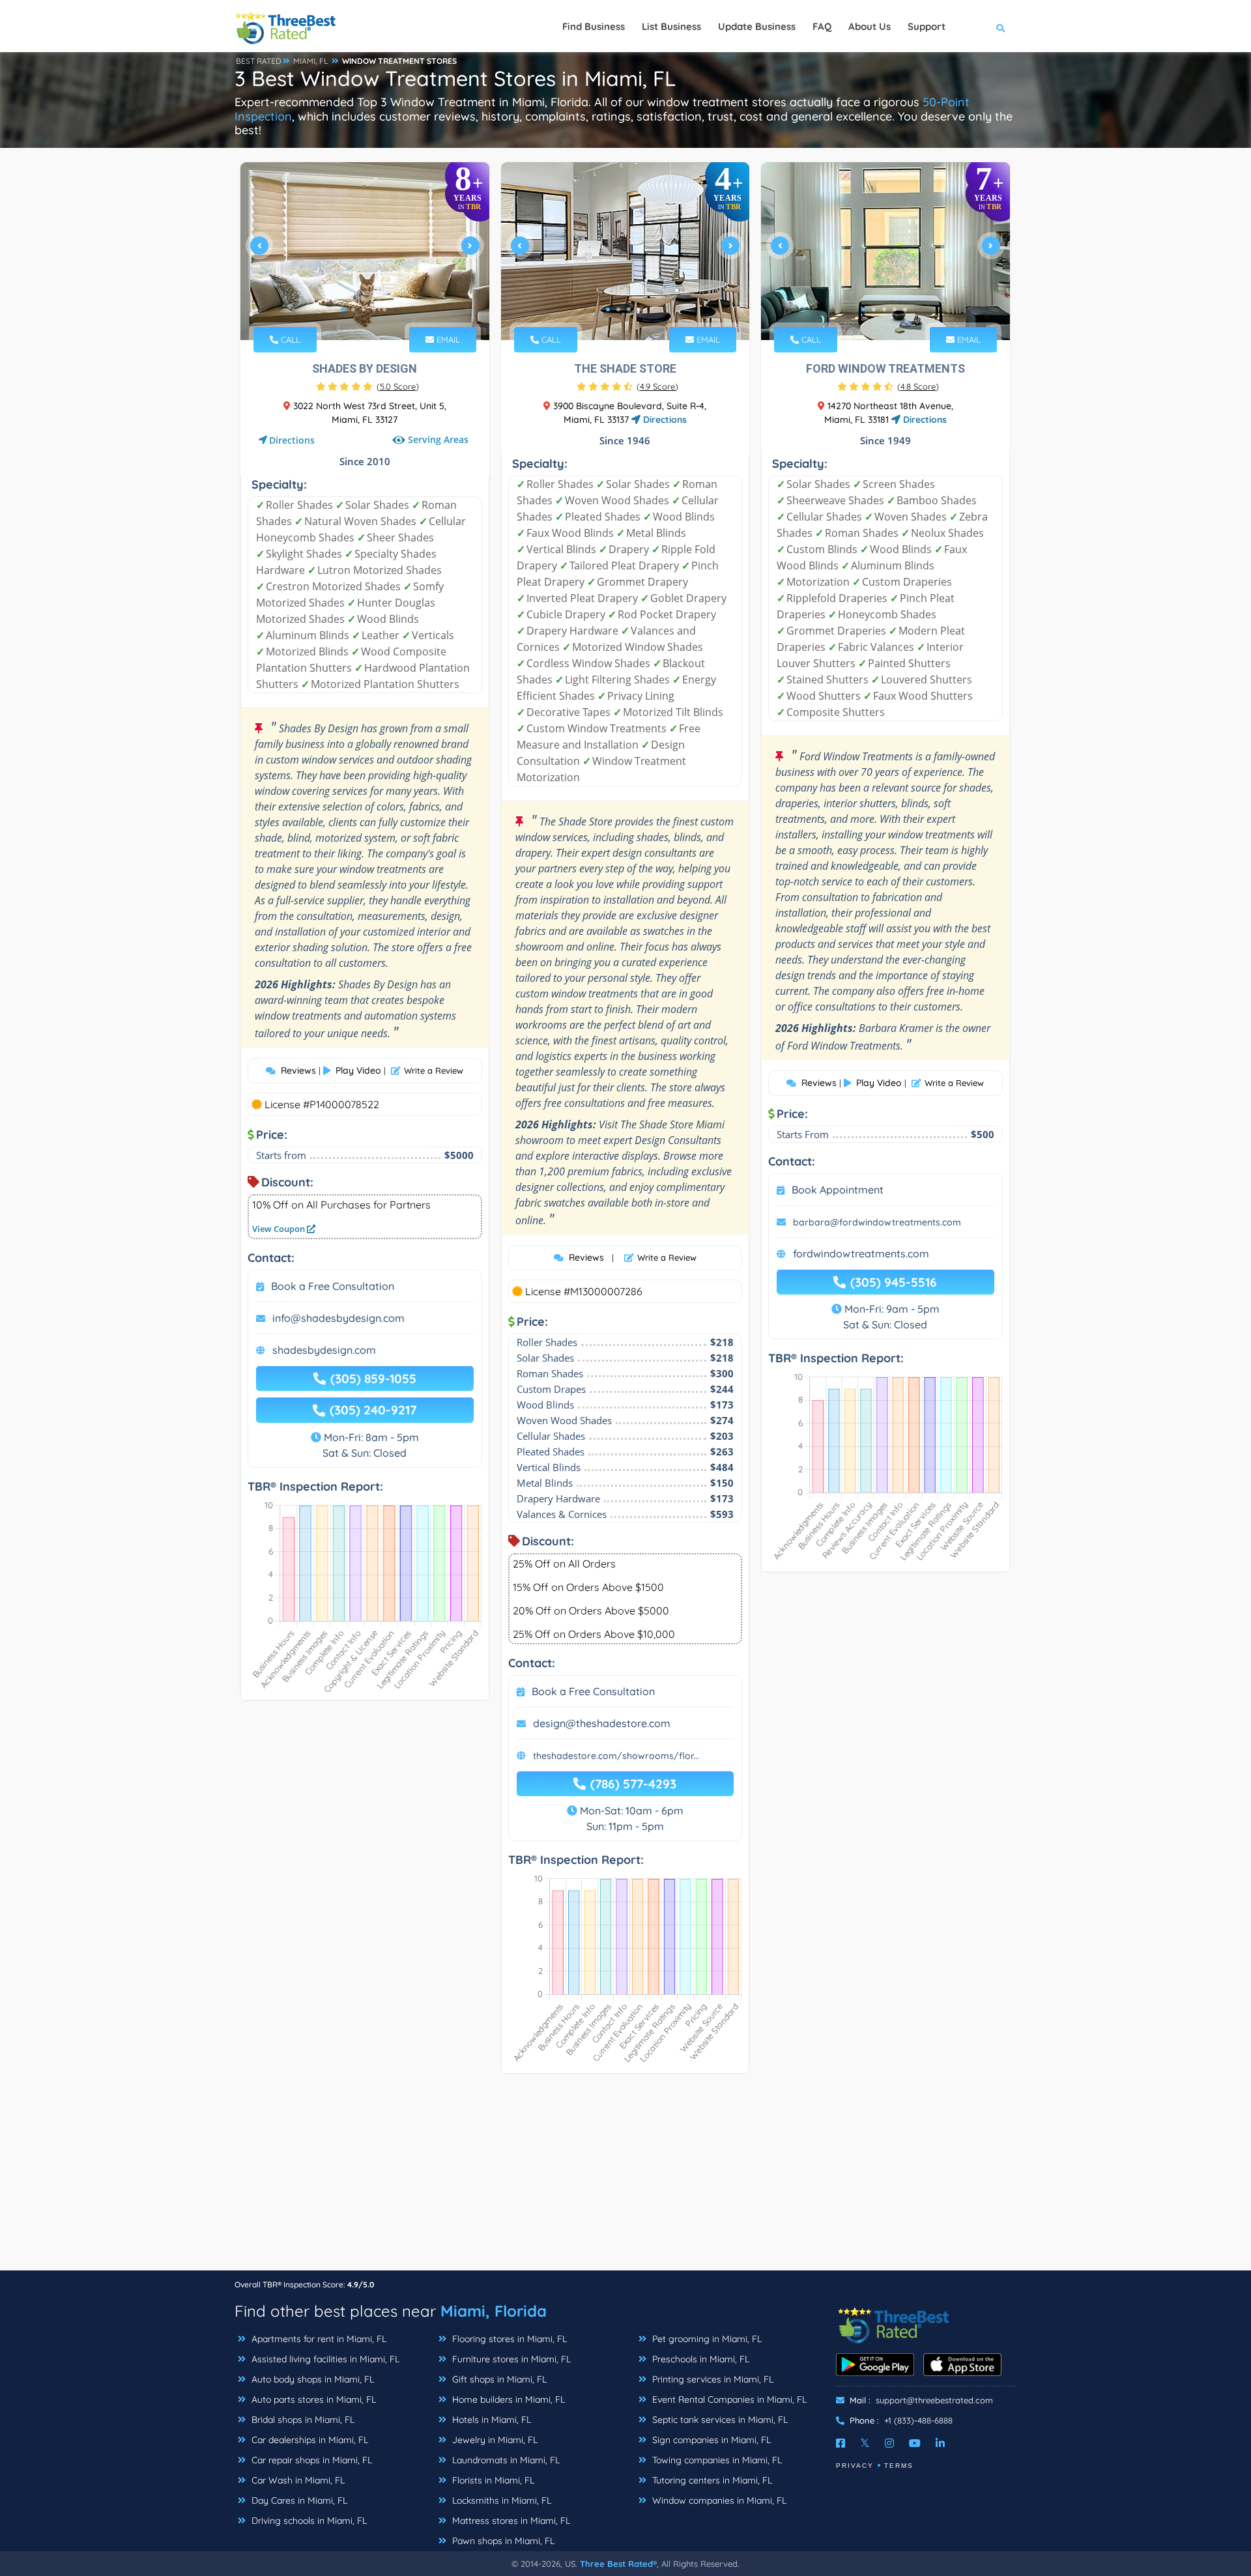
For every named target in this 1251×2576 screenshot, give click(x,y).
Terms (899, 2466)
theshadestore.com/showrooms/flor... (616, 1756)
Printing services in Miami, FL (712, 2379)
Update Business (757, 26)
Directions (292, 440)
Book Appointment (838, 1190)
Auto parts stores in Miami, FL (312, 2399)
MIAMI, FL (311, 61)
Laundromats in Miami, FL (505, 2460)
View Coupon (280, 1229)
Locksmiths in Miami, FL (500, 2500)
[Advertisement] (625, 2179)
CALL (289, 339)
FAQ (822, 26)
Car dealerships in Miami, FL (309, 2440)
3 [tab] (364, 309)
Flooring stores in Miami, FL (508, 2339)
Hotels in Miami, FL (490, 2420)
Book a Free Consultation (333, 1286)
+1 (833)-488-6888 (918, 2420)
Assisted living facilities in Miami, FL (324, 2359)
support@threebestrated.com (934, 2400)
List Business (671, 26)
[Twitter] (865, 2443)
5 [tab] (384, 309)
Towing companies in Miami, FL (716, 2460)
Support (927, 26)
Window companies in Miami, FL (718, 2500)
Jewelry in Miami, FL (494, 2440)
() (398, 386)
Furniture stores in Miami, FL (510, 2359)
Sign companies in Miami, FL (710, 2440)
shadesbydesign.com (324, 1350)
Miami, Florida (494, 2311)
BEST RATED (259, 61)
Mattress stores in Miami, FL (510, 2521)
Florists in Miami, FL (492, 2480)
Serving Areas (438, 440)
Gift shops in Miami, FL (498, 2379)
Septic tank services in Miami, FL (719, 2420)
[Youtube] (915, 2443)
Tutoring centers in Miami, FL (711, 2480)
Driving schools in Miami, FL (308, 2521)
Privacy (855, 2466)
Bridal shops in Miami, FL (302, 2420)
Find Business (594, 26)
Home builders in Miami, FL (507, 2399)
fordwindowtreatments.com (861, 1253)
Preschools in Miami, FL (699, 2359)
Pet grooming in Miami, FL (706, 2339)
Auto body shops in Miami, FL (311, 2379)
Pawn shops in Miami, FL (502, 2541)
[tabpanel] (365, 251)
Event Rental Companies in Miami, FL (728, 2399)
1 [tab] (343, 309)
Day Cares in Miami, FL (298, 2500)
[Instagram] (889, 2443)
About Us (870, 26)
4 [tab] (374, 309)
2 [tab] (353, 309)
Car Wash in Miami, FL (297, 2480)
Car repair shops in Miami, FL (310, 2460)
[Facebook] (841, 2443)
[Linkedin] (940, 2443)
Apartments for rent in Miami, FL (318, 2339)
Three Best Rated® (618, 2564)
